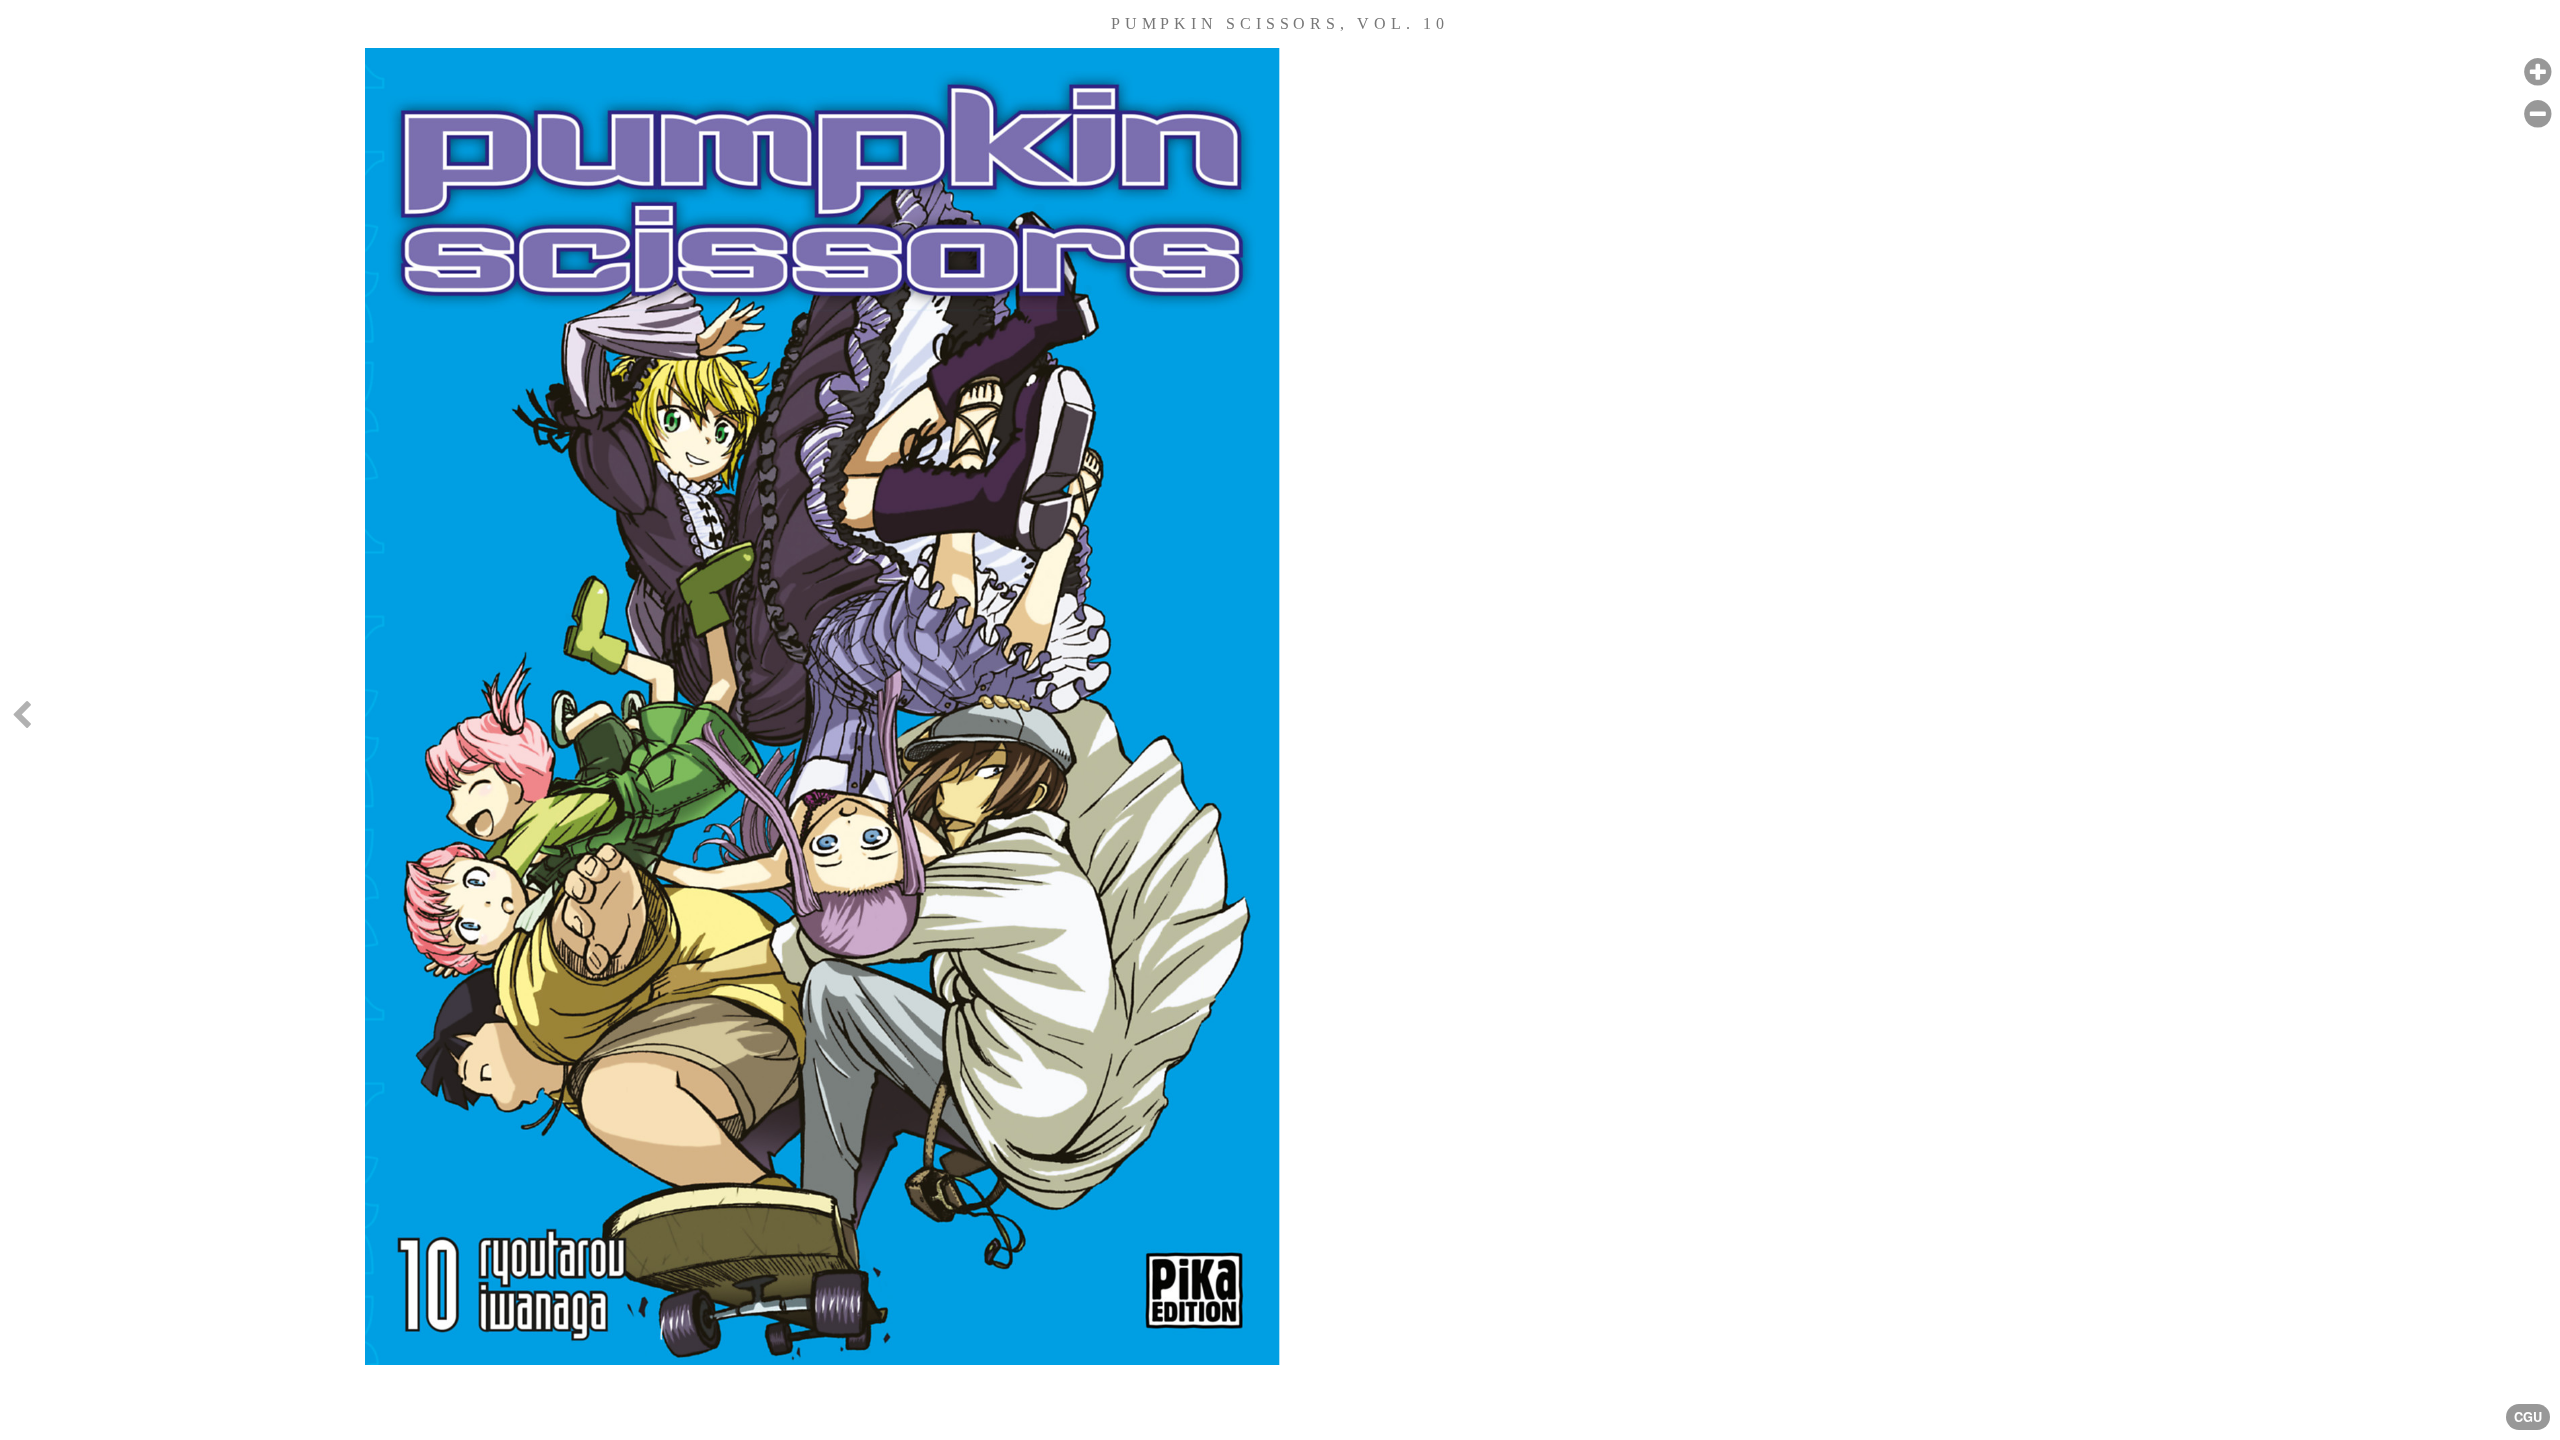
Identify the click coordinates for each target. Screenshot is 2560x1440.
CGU (2528, 1417)
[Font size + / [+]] (2537, 72)
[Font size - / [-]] (2537, 114)
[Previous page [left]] (21, 720)
